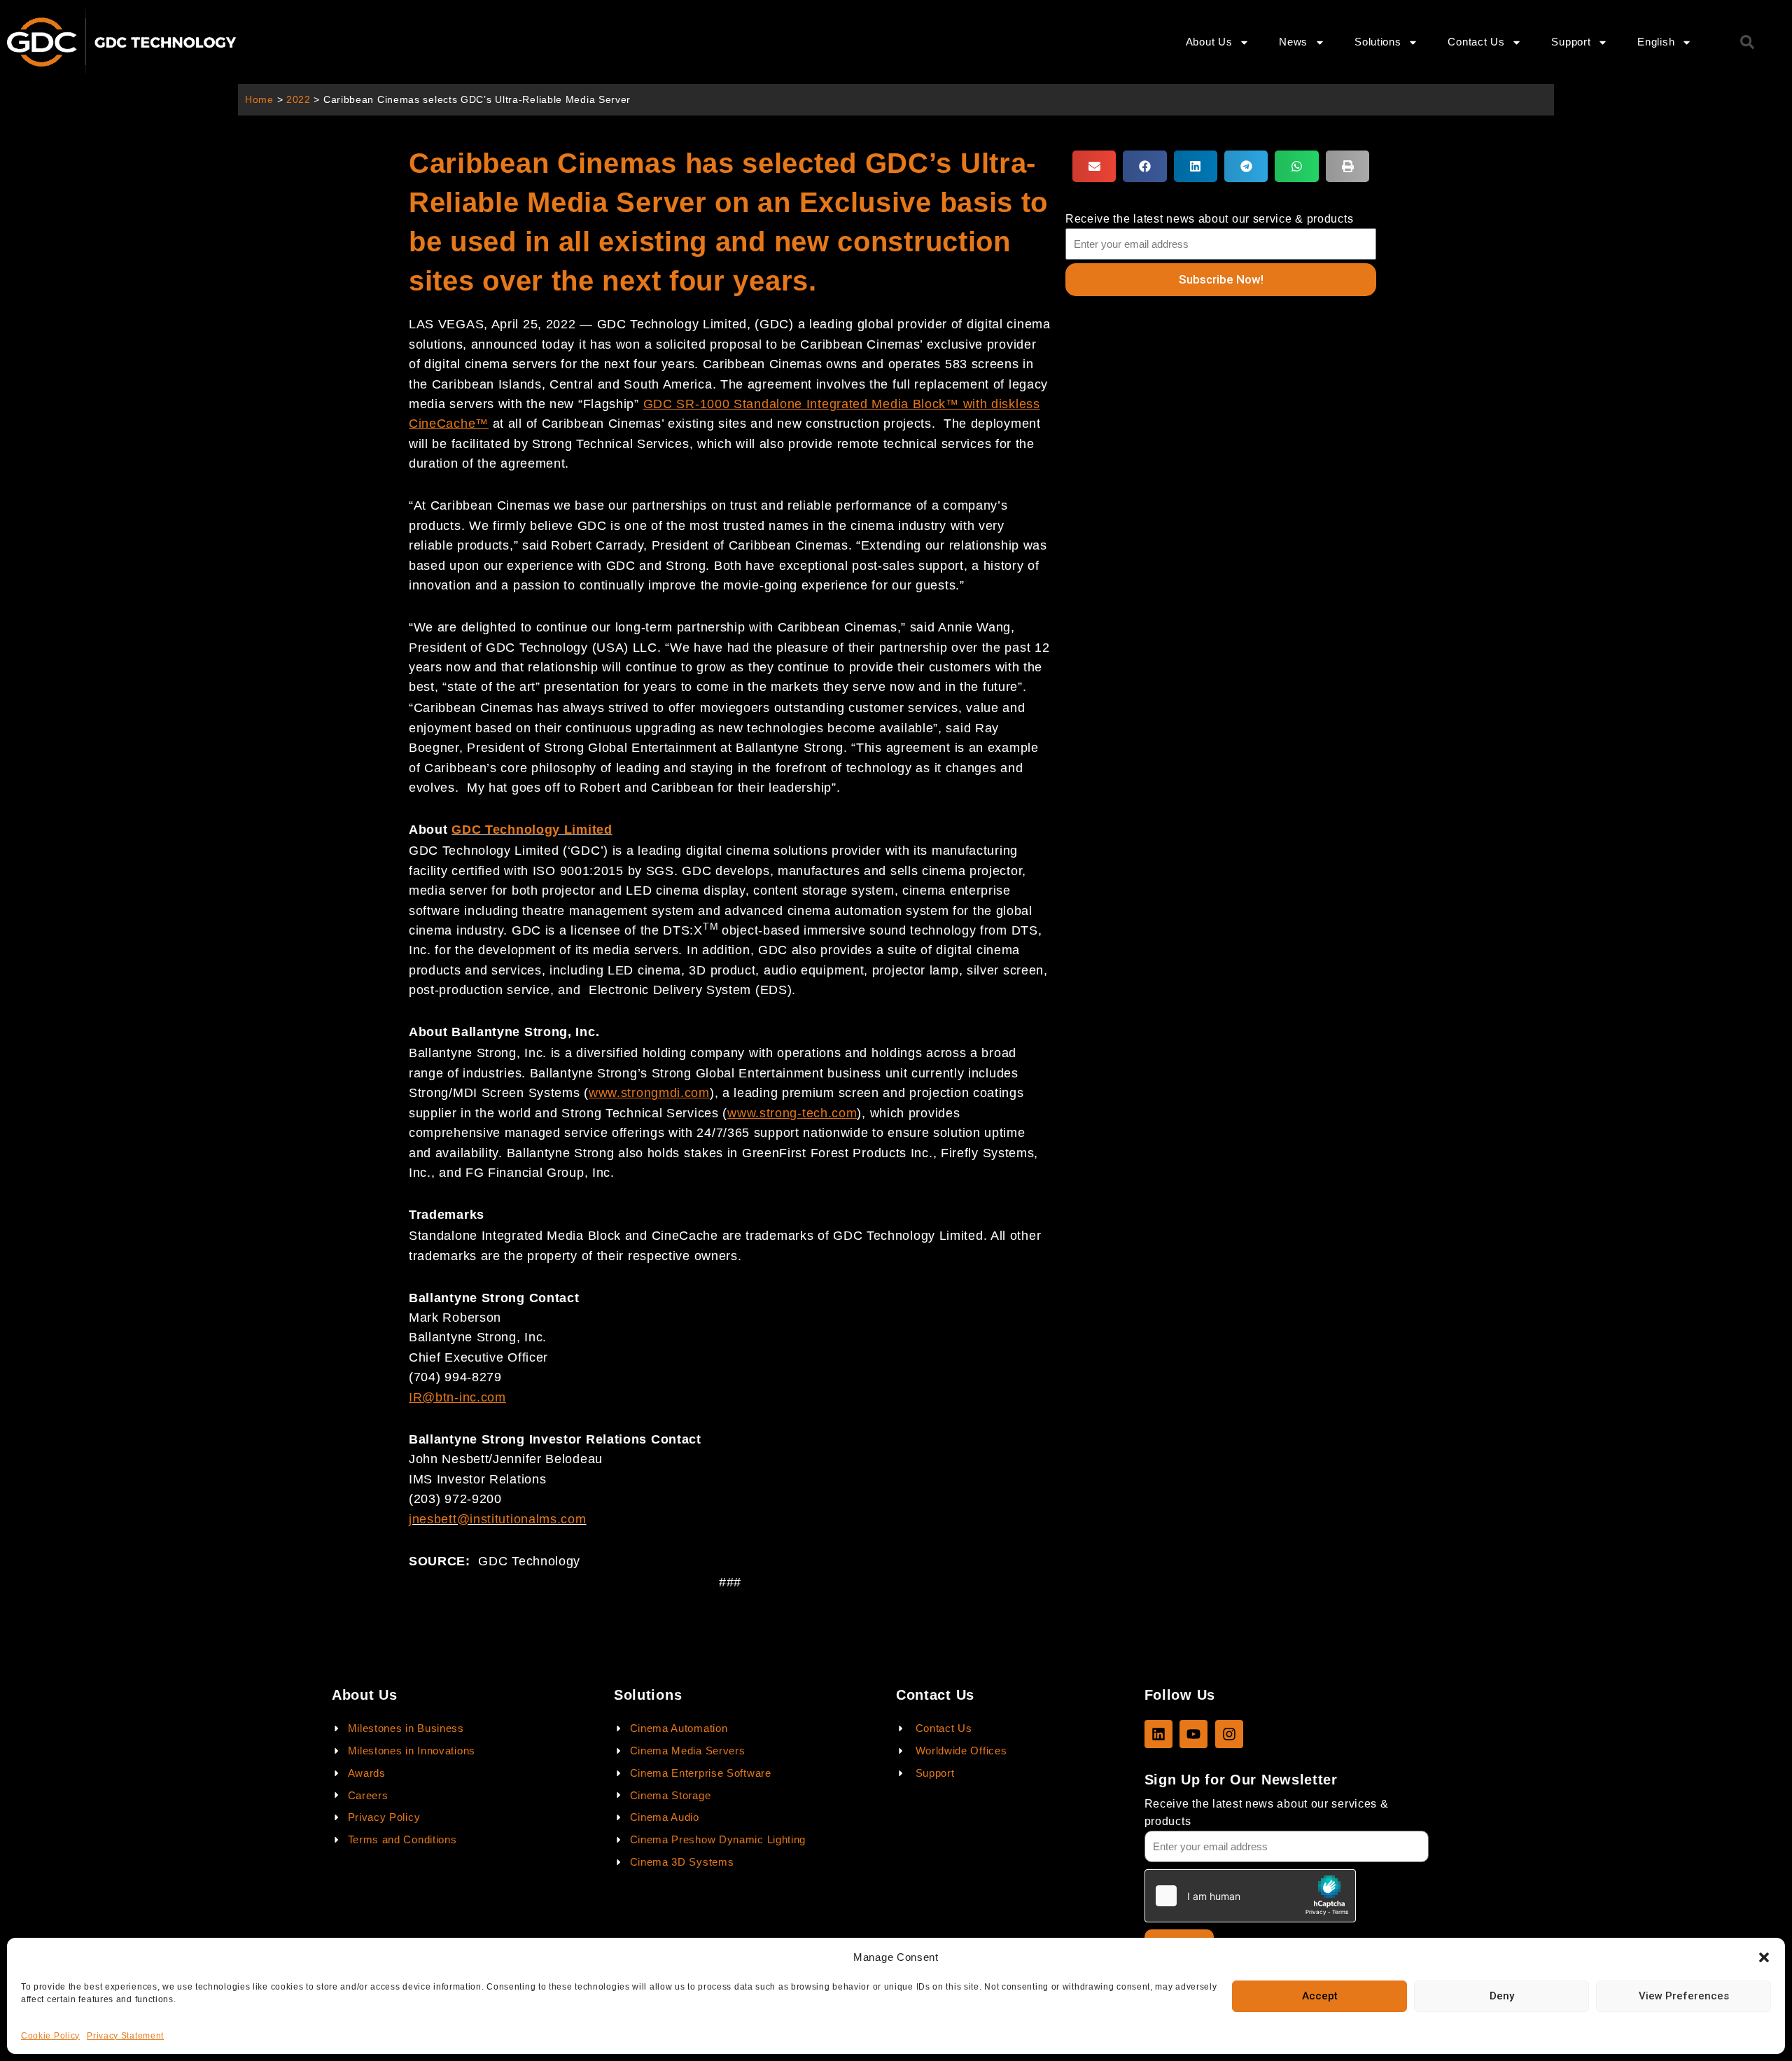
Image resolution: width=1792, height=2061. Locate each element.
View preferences (1684, 1996)
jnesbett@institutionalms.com (498, 1519)
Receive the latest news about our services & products (1267, 1812)
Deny (1502, 1996)
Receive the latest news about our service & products (1209, 219)
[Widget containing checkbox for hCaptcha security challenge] (1250, 1896)
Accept (1320, 1996)
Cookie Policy (50, 2036)
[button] (1764, 1957)
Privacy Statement (125, 2036)
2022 (299, 100)
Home (259, 100)
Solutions (1378, 42)
